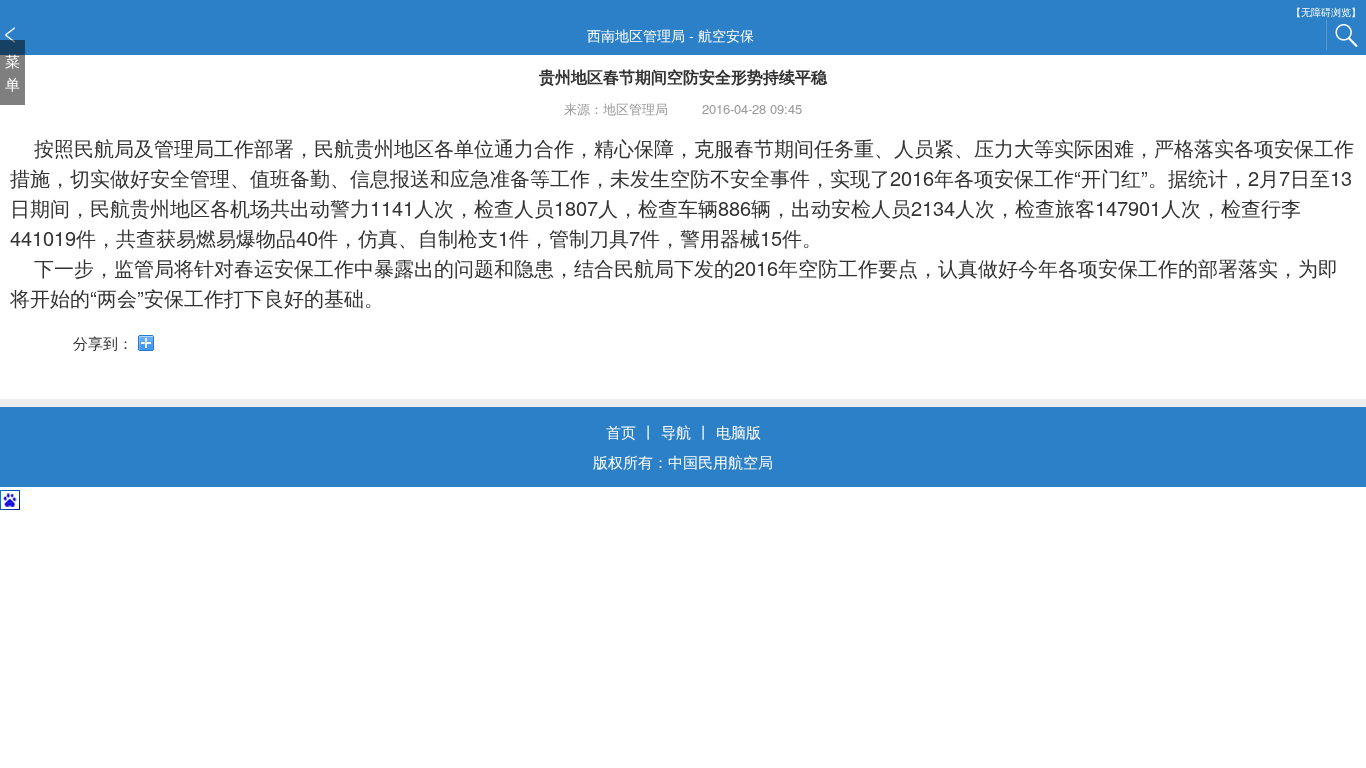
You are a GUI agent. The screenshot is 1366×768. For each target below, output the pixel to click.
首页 (621, 431)
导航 (676, 431)
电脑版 (738, 431)
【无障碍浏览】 (1326, 12)
